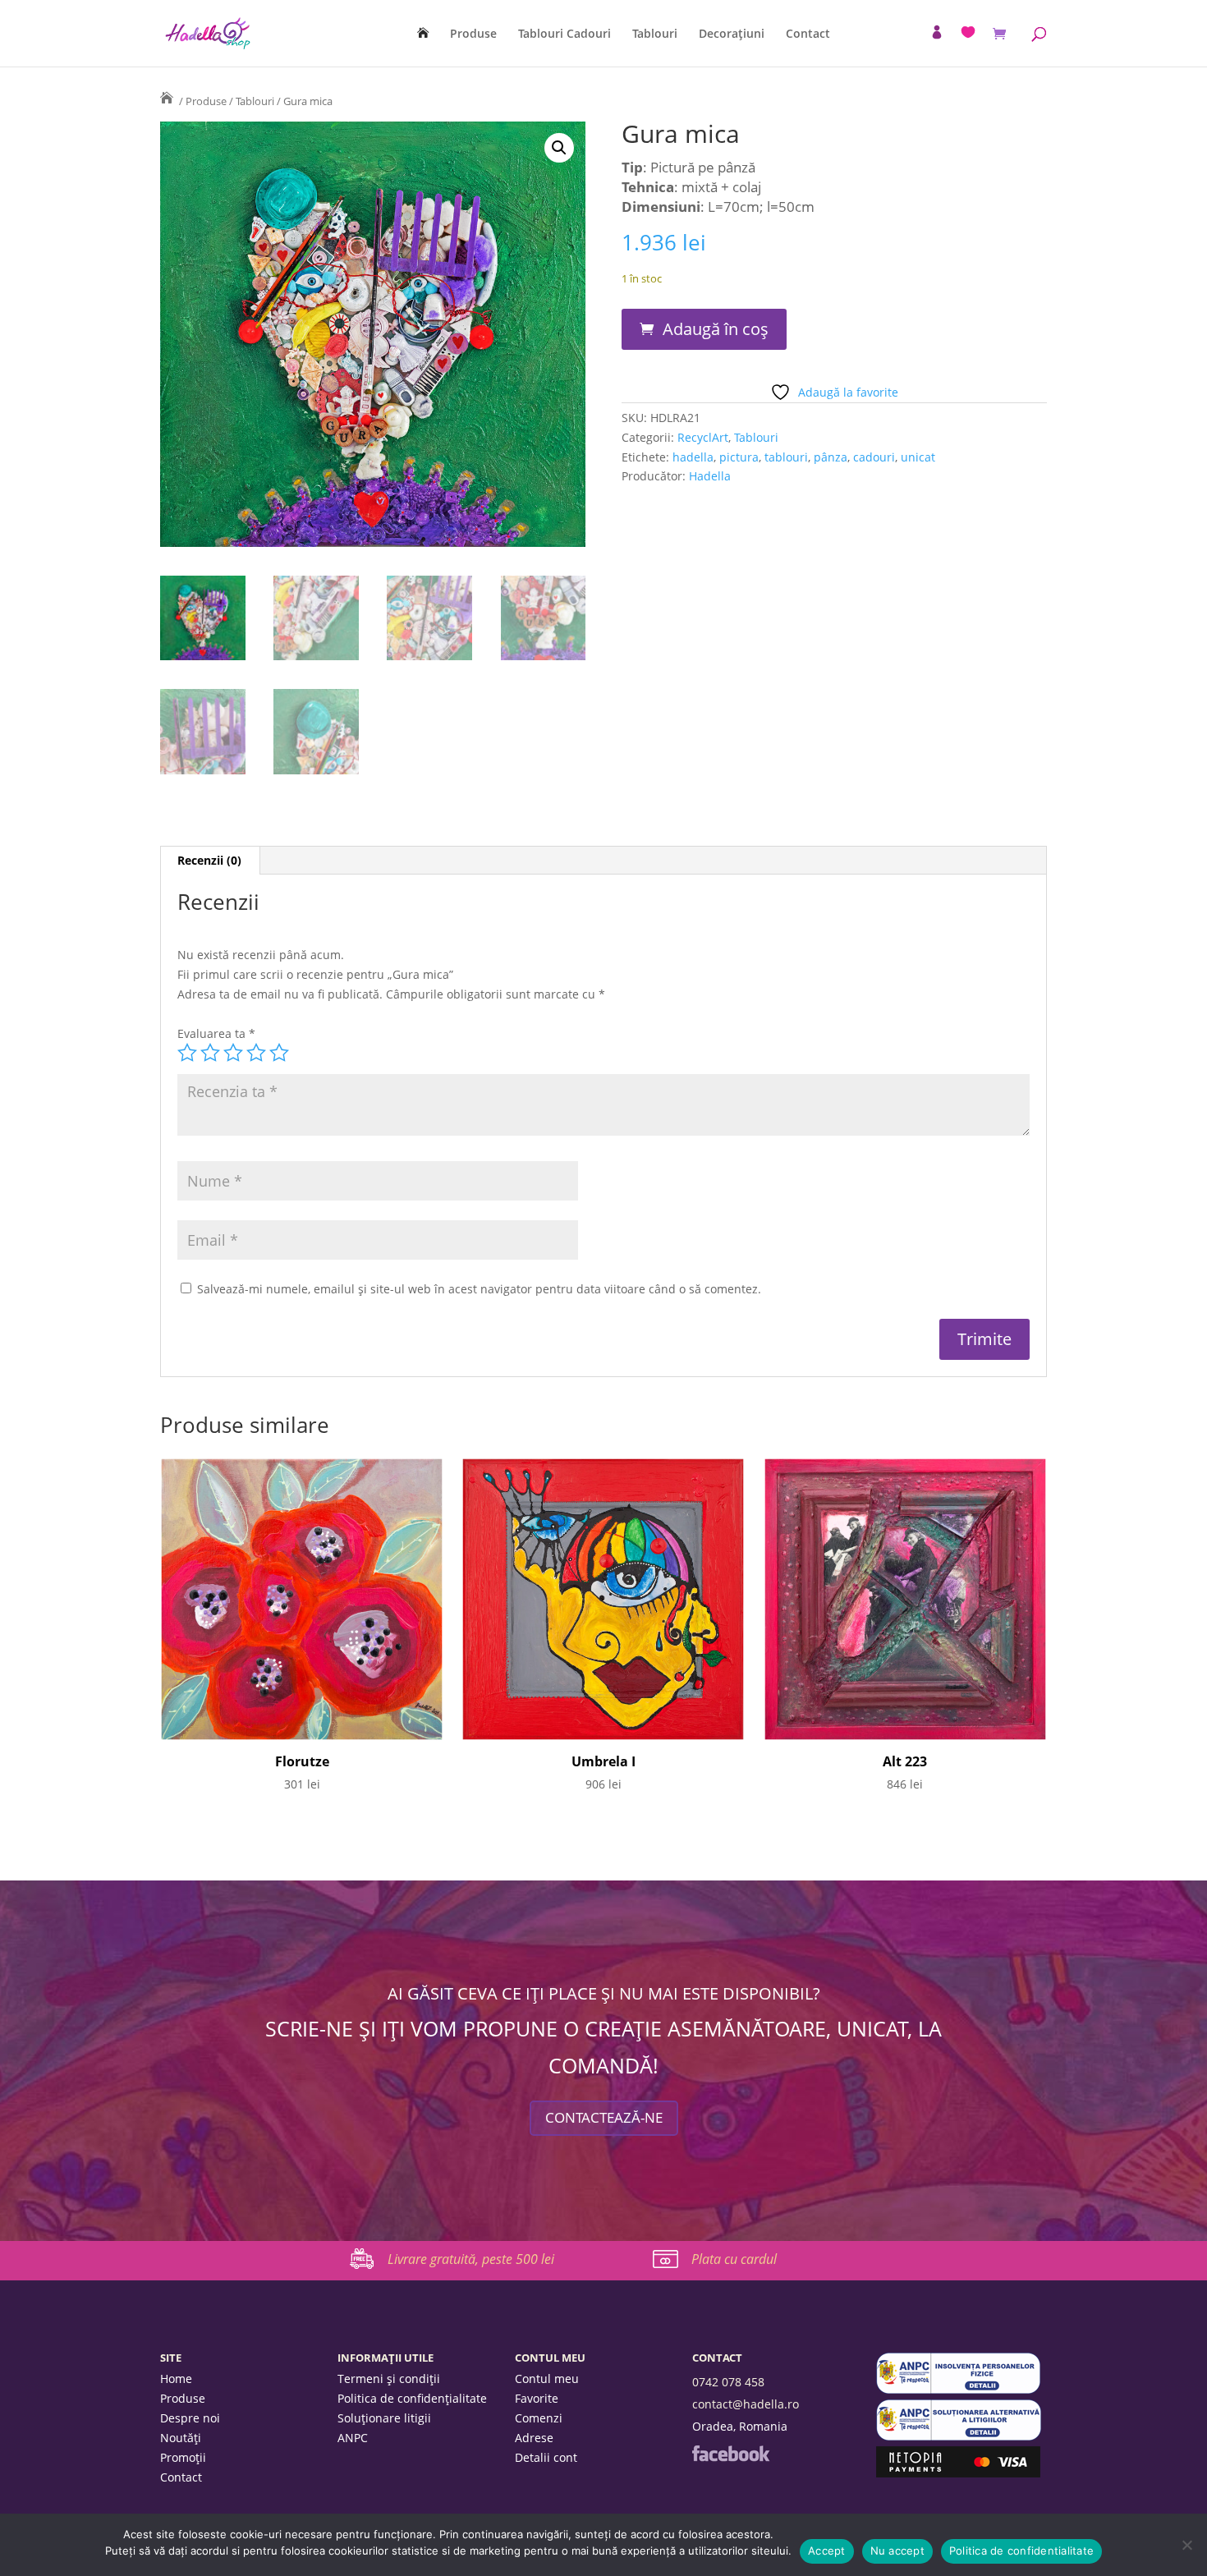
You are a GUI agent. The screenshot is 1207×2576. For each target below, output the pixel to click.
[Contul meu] (937, 32)
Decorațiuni (732, 34)
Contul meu (547, 2380)
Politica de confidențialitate (412, 2399)
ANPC (353, 2439)
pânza (831, 457)
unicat (918, 457)
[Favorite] (968, 32)
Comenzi (539, 2419)
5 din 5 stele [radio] (279, 1053)
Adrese (534, 2439)
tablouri (786, 457)
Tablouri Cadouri (564, 34)
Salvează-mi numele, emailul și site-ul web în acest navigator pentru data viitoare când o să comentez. (479, 1289)
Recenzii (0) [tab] (209, 860)
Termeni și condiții (389, 2380)
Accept (827, 2551)
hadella (693, 457)
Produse (473, 34)
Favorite (537, 2399)
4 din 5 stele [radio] (256, 1053)
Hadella (710, 476)
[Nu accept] (1186, 2545)
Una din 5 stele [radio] (187, 1053)
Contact (808, 34)
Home (176, 2380)
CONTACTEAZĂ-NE (604, 2117)
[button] (559, 148)
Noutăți (181, 2439)
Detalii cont (546, 2459)
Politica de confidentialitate (1021, 2551)
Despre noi (190, 2419)
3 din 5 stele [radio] (233, 1053)
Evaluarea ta (216, 1033)
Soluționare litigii (384, 2419)
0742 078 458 (728, 2382)
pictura (739, 457)
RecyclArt (703, 437)
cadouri (874, 457)
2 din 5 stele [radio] (210, 1053)
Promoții (183, 2459)
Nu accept (897, 2551)
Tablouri (655, 34)
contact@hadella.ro (746, 2404)
